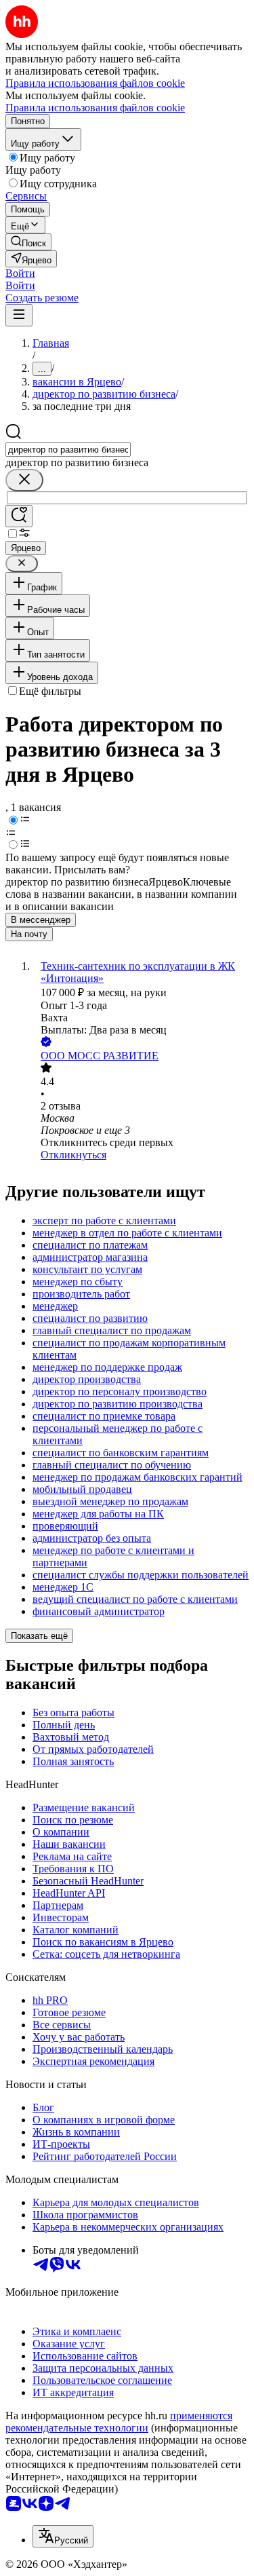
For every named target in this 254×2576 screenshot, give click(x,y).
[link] (28, 242)
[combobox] (68, 450)
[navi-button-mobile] (19, 315)
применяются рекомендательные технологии (119, 2422)
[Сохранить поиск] (19, 516)
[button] (20, 273)
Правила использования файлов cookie (95, 108)
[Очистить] (24, 480)
